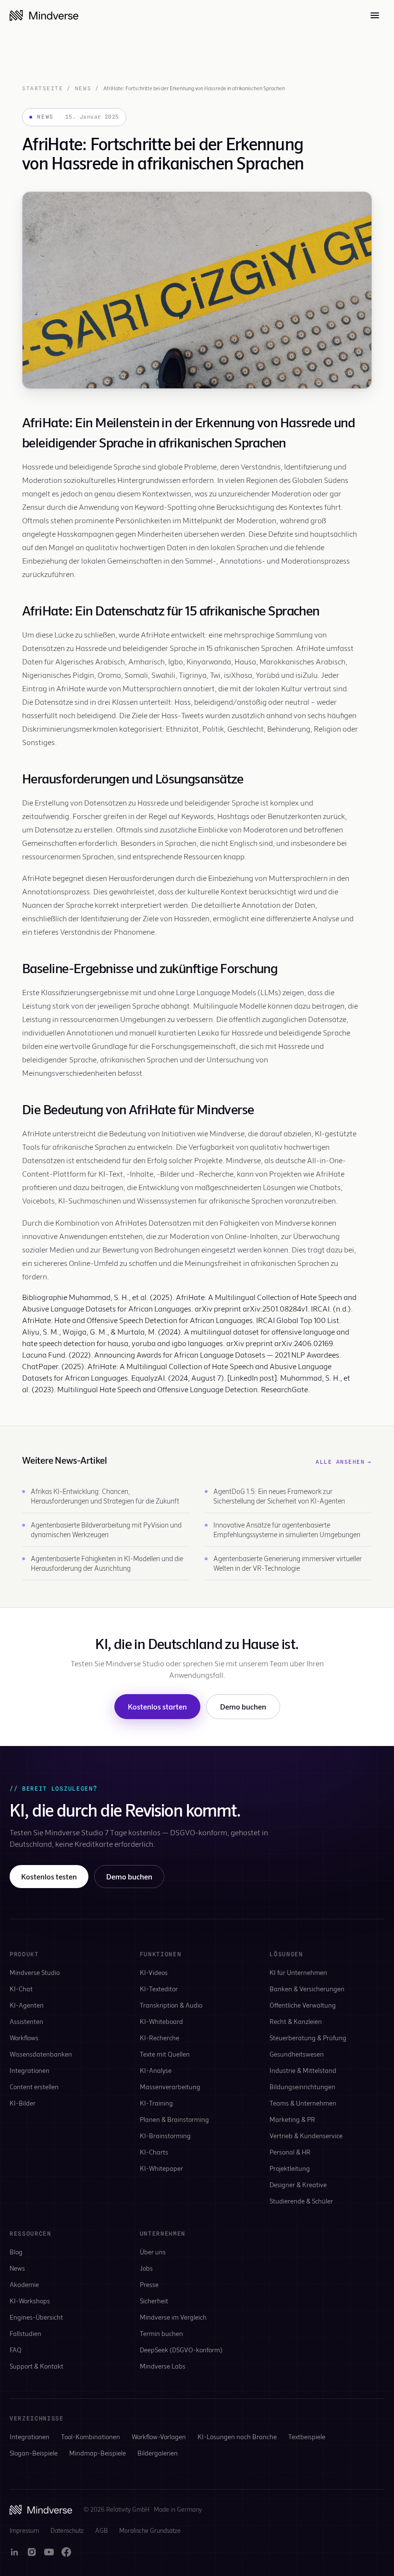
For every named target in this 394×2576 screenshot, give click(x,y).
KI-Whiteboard (161, 2021)
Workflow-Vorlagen (159, 2437)
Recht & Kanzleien (296, 2021)
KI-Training (156, 2103)
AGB (101, 2530)
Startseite (43, 88)
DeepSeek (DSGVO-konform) (181, 2350)
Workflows (24, 2038)
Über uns (153, 2252)
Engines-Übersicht (36, 2317)
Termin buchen (161, 2333)
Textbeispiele (307, 2437)
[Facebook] (66, 2552)
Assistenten (26, 2021)
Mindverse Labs (163, 2366)
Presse (149, 2284)
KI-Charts (154, 2152)
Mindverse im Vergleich (173, 2317)
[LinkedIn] (14, 2552)
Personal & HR (290, 2152)
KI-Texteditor (159, 1989)
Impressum (24, 2530)
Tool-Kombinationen (91, 2437)
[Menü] (375, 15)
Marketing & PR (292, 2119)
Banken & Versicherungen (307, 1989)
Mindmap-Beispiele (98, 2453)
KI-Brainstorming (165, 2136)
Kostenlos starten (157, 1706)
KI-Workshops (30, 2301)
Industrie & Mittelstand (303, 2070)
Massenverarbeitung (170, 2087)
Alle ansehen (344, 1462)
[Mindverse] (44, 15)
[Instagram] (32, 2552)
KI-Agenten (27, 2005)
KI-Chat (21, 1989)
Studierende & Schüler (301, 2201)
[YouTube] (49, 2552)
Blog (16, 2252)
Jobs (146, 2268)
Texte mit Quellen (165, 2054)
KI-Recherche (160, 2038)
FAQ (16, 2350)
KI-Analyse (156, 2070)
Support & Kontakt (37, 2366)
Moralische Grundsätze (150, 2530)
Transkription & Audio (171, 2005)
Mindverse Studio (35, 1972)
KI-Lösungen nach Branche (237, 2437)
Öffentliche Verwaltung (303, 2005)
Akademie (24, 2284)
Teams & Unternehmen (303, 2103)
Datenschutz (67, 2530)
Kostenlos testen (49, 1876)
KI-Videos (154, 1972)
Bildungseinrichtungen (302, 2087)
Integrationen (30, 2070)
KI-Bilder (23, 2103)
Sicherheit (154, 2301)
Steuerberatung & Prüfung (308, 2038)
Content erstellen (34, 2087)
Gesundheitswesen (297, 2054)
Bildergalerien (158, 2453)
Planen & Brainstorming (174, 2119)
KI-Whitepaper (161, 2168)
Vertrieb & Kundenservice (306, 2136)
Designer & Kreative (298, 2185)
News (83, 88)
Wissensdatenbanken (41, 2054)
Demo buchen (243, 1706)
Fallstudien (25, 2333)
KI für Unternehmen (298, 1972)
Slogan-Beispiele (34, 2453)
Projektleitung (290, 2168)
